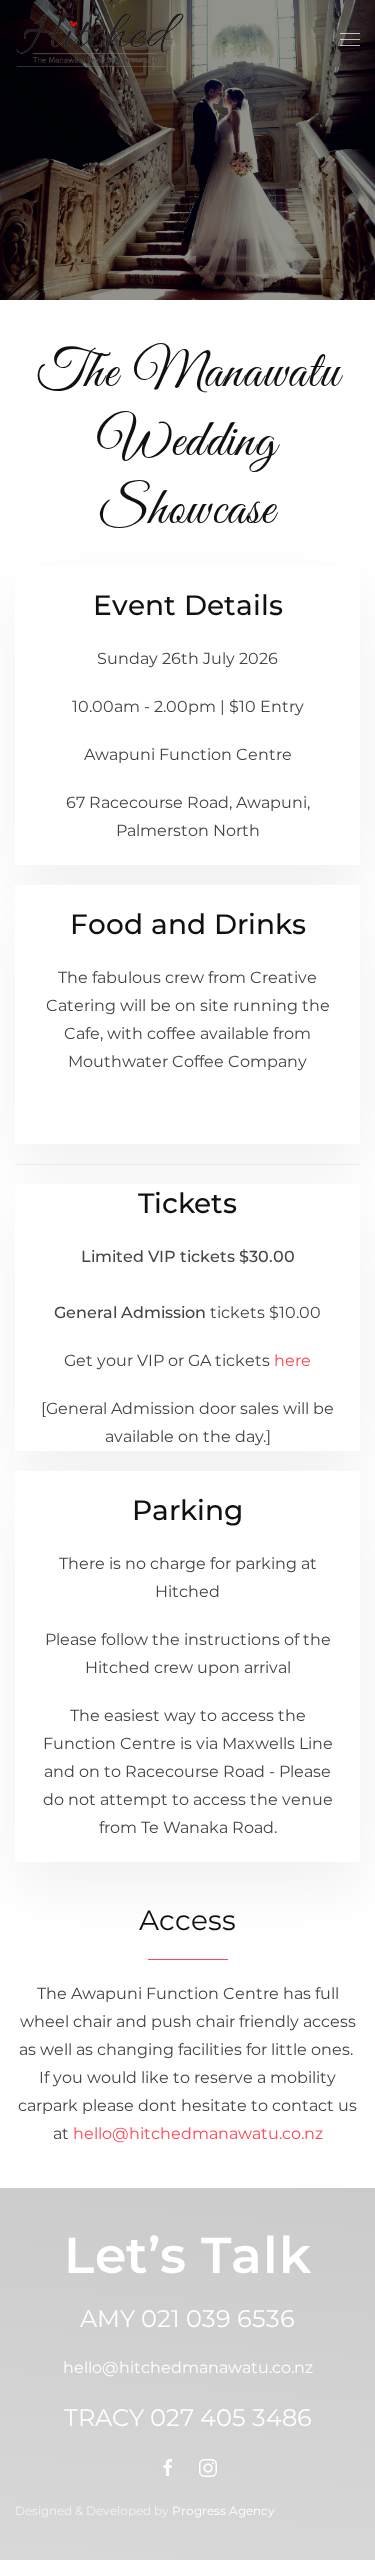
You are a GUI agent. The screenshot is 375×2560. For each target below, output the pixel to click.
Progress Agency (223, 2510)
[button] (350, 40)
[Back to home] (100, 40)
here (292, 1360)
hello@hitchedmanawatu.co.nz (198, 2133)
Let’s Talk (188, 2255)
